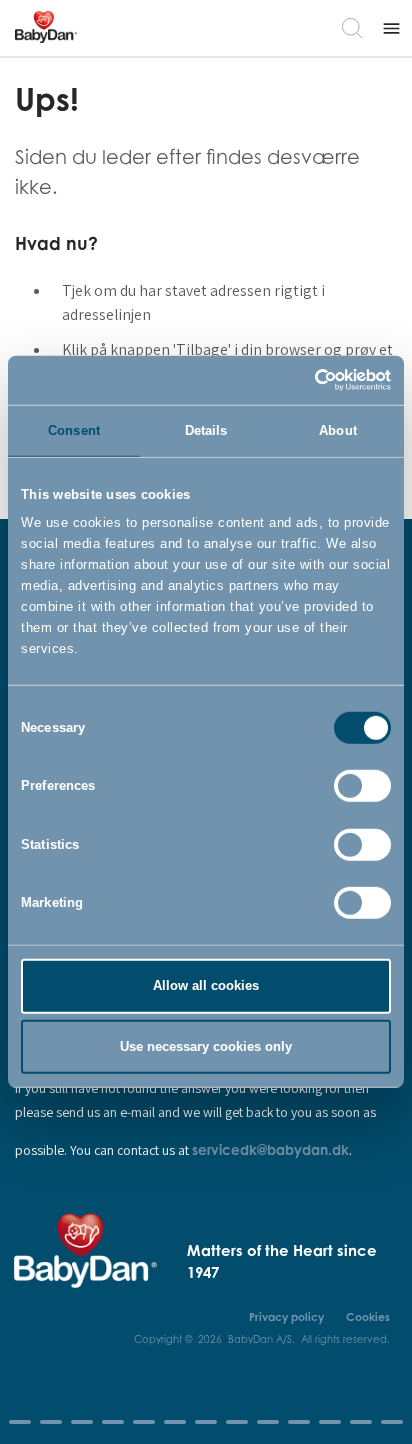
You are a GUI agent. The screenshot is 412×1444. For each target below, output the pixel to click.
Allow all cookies (206, 985)
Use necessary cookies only (206, 1046)
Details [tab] (206, 429)
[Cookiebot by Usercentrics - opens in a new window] (303, 380)
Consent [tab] (74, 429)
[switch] (362, 786)
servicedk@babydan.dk (270, 1149)
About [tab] (338, 429)
